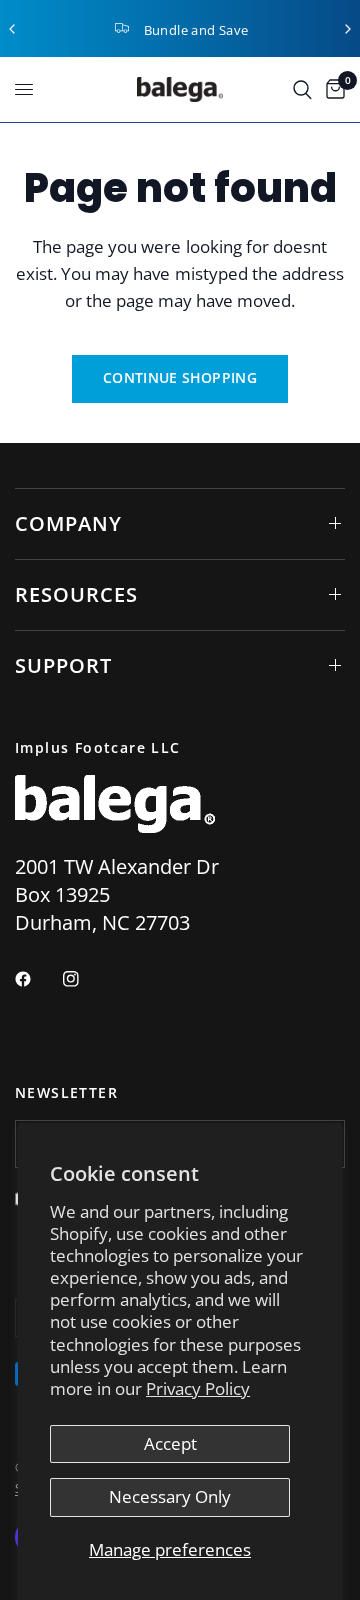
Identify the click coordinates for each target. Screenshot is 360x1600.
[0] (332, 89)
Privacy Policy (198, 1388)
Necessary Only (170, 1496)
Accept (170, 1443)
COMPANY (68, 523)
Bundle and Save (196, 30)
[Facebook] (37, 979)
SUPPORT (63, 665)
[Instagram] (85, 979)
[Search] (302, 89)
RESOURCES (76, 594)
